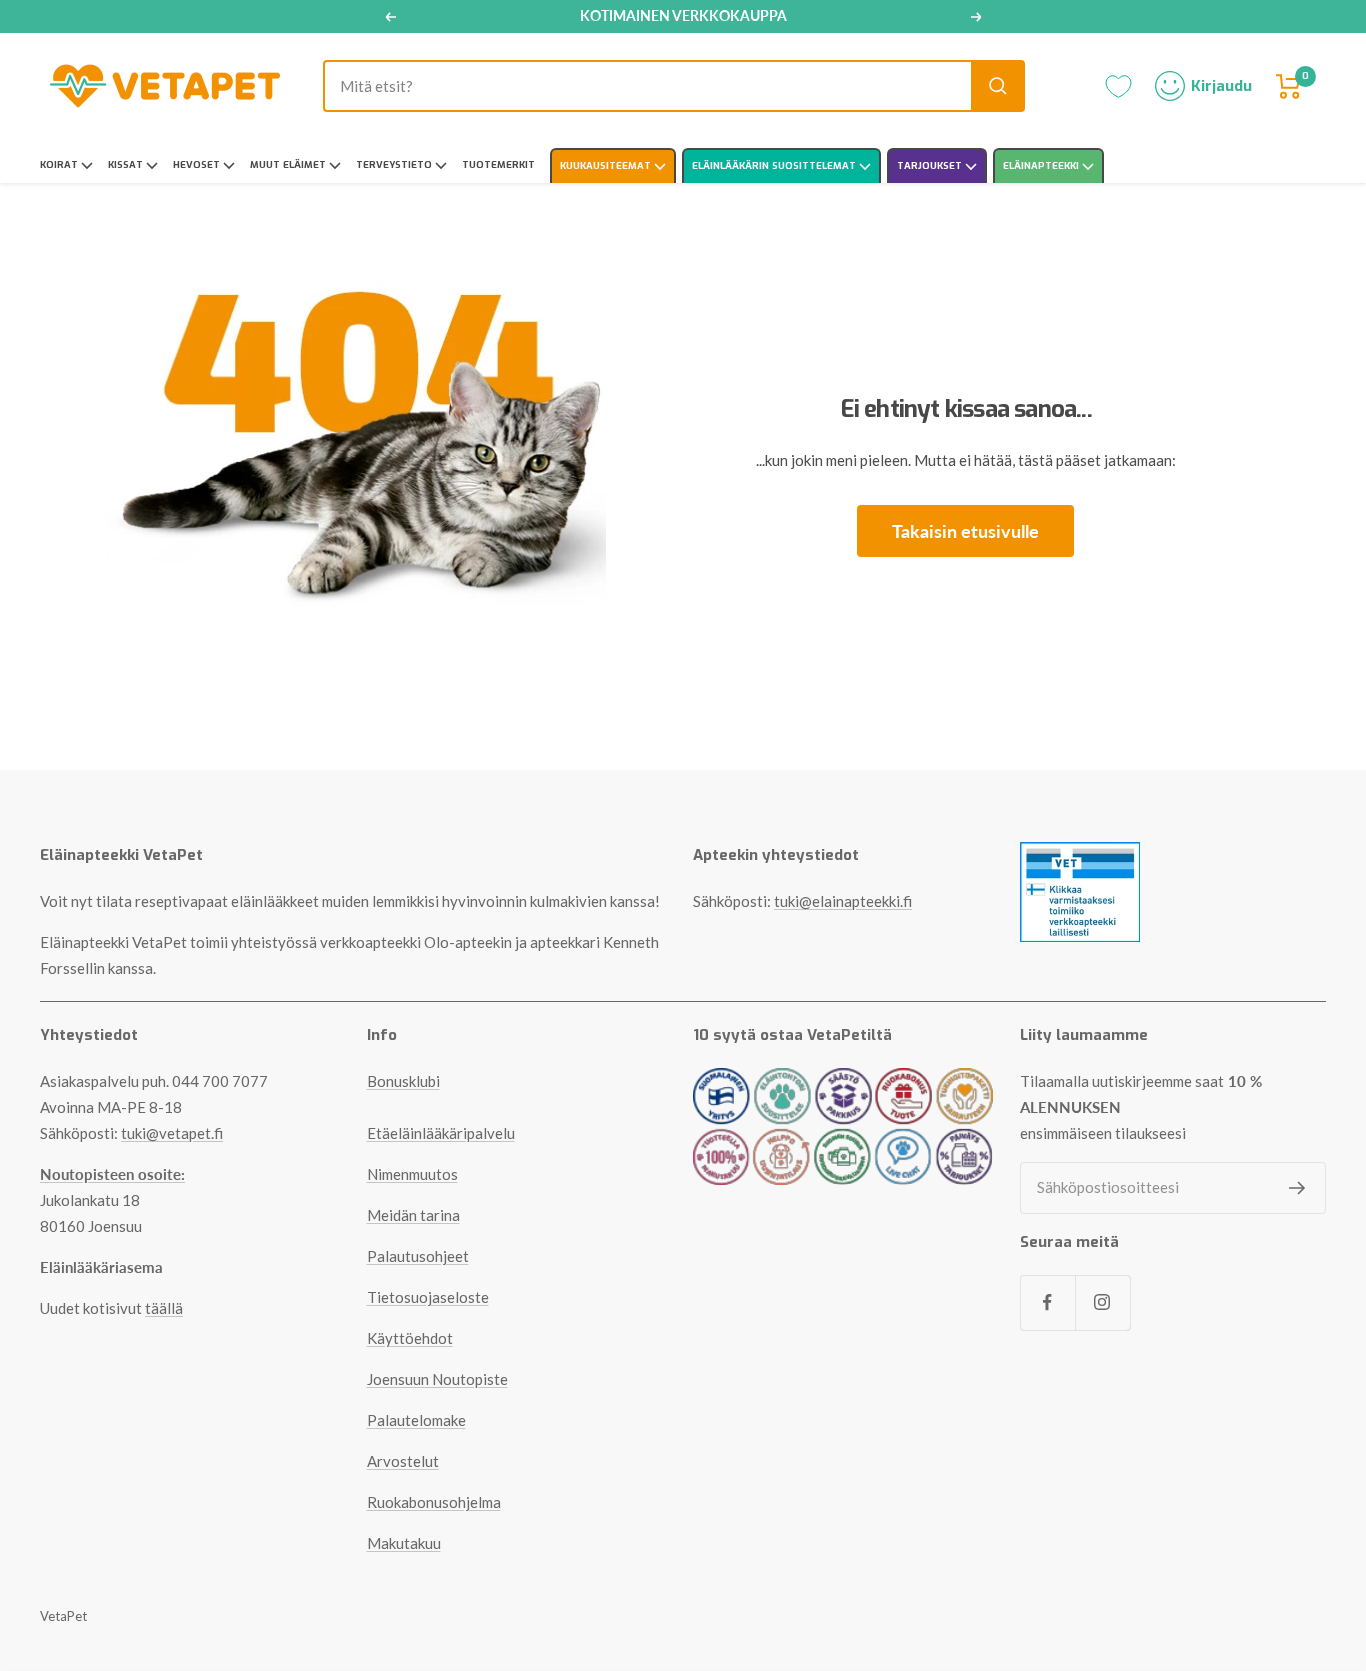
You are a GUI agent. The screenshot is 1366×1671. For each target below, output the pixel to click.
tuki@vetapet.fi (172, 1133)
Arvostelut (403, 1461)
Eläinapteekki (1042, 165)
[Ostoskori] (1289, 86)
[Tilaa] (1297, 1188)
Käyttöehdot (410, 1338)
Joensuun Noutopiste (437, 1379)
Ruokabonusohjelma (434, 1502)
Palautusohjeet (418, 1256)
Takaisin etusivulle (965, 531)
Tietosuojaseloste (428, 1297)
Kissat (127, 164)
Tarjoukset (931, 165)
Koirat (60, 164)
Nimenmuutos (412, 1174)
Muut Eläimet (289, 164)
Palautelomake (416, 1420)
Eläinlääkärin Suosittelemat (775, 165)
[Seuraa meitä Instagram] (1102, 1302)
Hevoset (198, 164)
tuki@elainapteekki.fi (843, 901)
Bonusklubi (403, 1081)
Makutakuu (404, 1543)
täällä (164, 1308)
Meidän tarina (413, 1215)
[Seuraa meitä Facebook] (1047, 1302)
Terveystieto (395, 164)
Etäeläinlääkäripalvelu (441, 1133)
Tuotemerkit (498, 164)
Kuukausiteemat (607, 165)
